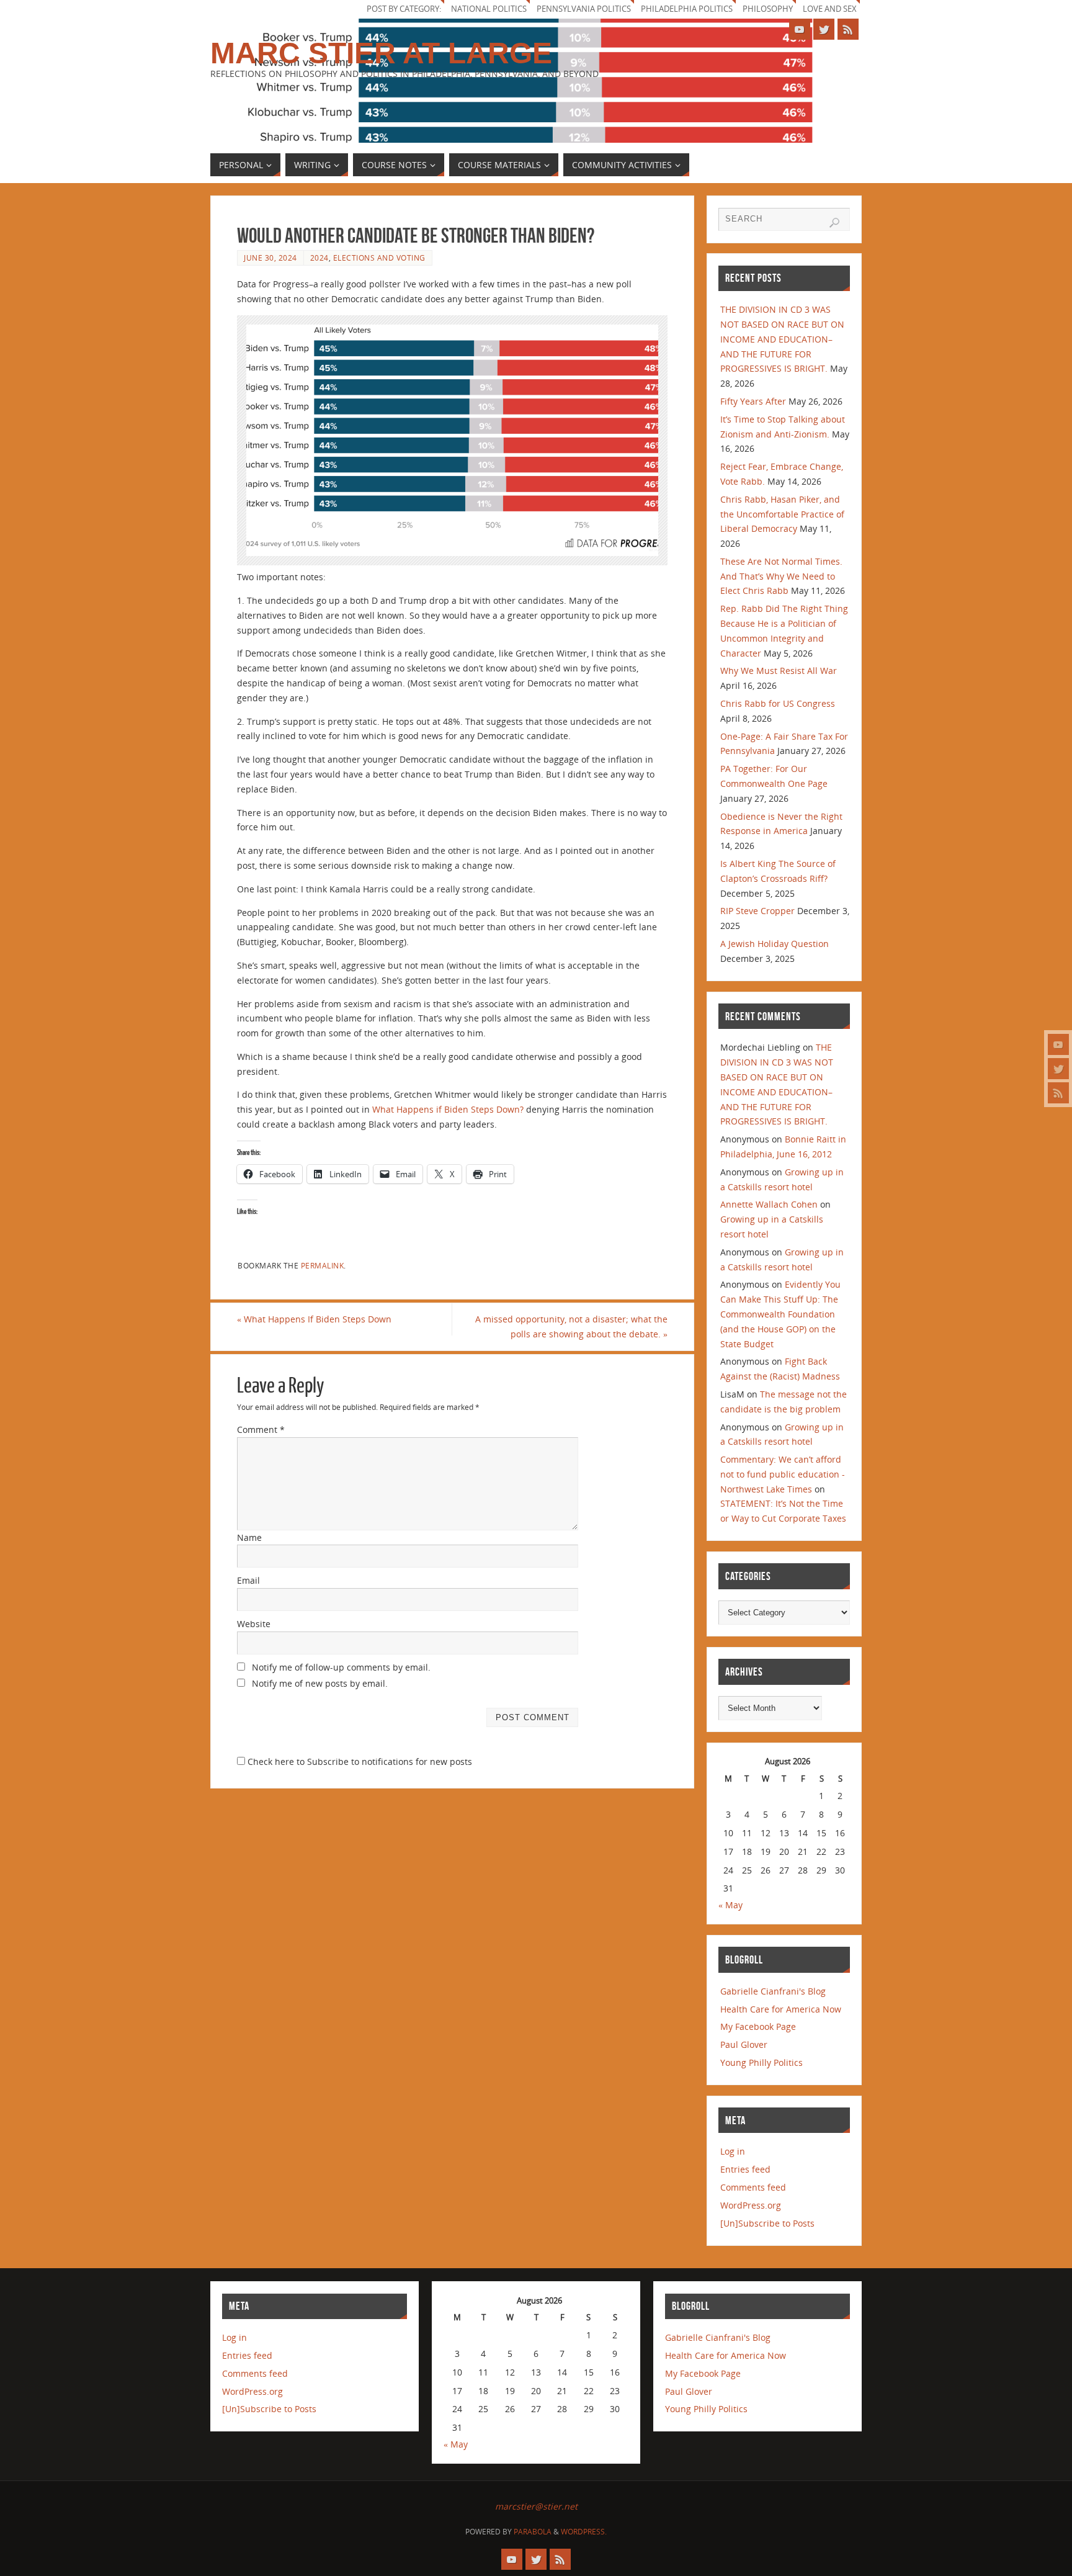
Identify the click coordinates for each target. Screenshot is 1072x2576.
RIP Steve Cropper (757, 911)
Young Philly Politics (762, 2062)
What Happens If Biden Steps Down (314, 1319)
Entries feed (745, 2169)
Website (254, 1624)
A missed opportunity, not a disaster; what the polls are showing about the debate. (571, 1326)
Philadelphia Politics (687, 9)
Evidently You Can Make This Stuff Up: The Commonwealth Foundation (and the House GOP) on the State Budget (780, 1314)
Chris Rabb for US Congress (778, 703)
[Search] (834, 223)
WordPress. (584, 2532)
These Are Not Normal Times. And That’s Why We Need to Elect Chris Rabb (781, 576)
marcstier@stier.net (536, 2506)
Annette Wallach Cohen (769, 1204)
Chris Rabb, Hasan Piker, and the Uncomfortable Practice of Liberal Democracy (782, 514)
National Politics (489, 9)
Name (249, 1537)
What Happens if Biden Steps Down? (448, 1109)
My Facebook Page (758, 2026)
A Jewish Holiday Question (775, 944)
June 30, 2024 (270, 258)
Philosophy (768, 9)
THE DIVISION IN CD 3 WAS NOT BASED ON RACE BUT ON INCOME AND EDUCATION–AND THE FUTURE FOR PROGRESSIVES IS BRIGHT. (782, 339)
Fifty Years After (753, 401)
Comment (261, 1429)
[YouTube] (1058, 1044)
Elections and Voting (379, 258)
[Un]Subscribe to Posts (767, 2223)
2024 (319, 258)
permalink (323, 1265)
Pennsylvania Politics (584, 9)
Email (248, 1580)
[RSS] (1058, 1093)
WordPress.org (751, 2205)
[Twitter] (1058, 1069)
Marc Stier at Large (381, 53)
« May (730, 1905)
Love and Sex (830, 9)
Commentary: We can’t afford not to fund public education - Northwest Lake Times (783, 1474)
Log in (733, 2151)
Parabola (533, 2532)
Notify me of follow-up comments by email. (341, 1667)
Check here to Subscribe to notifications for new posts (359, 1761)
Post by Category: (404, 9)
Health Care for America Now (781, 2009)
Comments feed (753, 2187)
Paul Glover (744, 2044)
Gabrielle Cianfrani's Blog (773, 1991)
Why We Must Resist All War (779, 671)
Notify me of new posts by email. (320, 1683)
